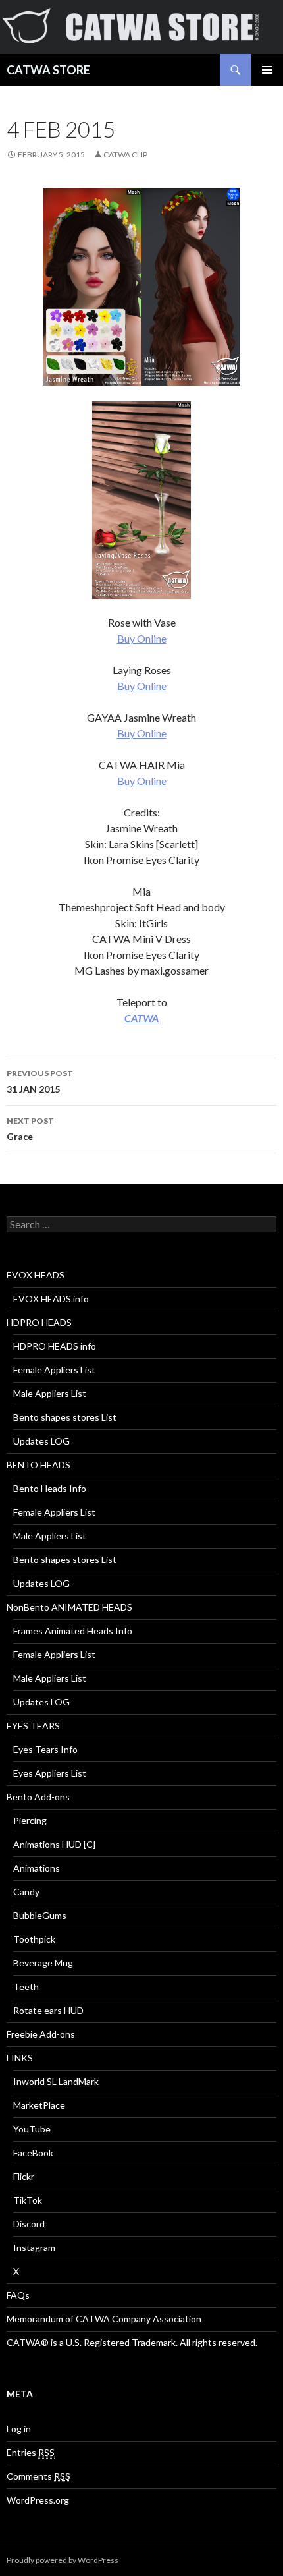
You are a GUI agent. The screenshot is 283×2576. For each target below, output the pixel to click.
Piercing (30, 1820)
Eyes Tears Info (45, 1749)
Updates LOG (41, 1441)
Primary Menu (267, 70)
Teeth (26, 1987)
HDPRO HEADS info (55, 1346)
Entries (31, 2452)
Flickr (24, 2176)
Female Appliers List (54, 1370)
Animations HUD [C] (54, 1844)
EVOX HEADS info (51, 1299)
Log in (19, 2429)
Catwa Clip (125, 155)
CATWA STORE (48, 70)
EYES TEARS (33, 1726)
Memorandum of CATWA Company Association (104, 2319)
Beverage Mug (43, 1963)
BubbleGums (40, 1915)
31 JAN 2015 (40, 1081)
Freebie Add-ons (41, 2034)
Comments (39, 2476)
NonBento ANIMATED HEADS (69, 1607)
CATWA (141, 1018)
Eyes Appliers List (50, 1773)
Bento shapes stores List (65, 1417)
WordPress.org (38, 2500)
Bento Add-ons (38, 1797)
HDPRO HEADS (39, 1322)
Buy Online (142, 638)
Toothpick (34, 1939)
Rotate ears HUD (48, 2010)
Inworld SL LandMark (56, 2081)
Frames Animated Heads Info (73, 1631)
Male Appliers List (50, 1393)
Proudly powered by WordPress (63, 2560)
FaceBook (33, 2153)
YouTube (32, 2129)
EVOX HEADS (36, 1275)
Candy (26, 1892)
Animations (37, 1868)
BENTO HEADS (39, 1465)
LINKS (20, 2058)
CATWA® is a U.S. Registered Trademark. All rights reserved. (132, 2342)
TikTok (28, 2200)
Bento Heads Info (50, 1488)
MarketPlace (39, 2105)
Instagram (34, 2247)
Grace (30, 1129)
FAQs (18, 2295)
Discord (29, 2224)
